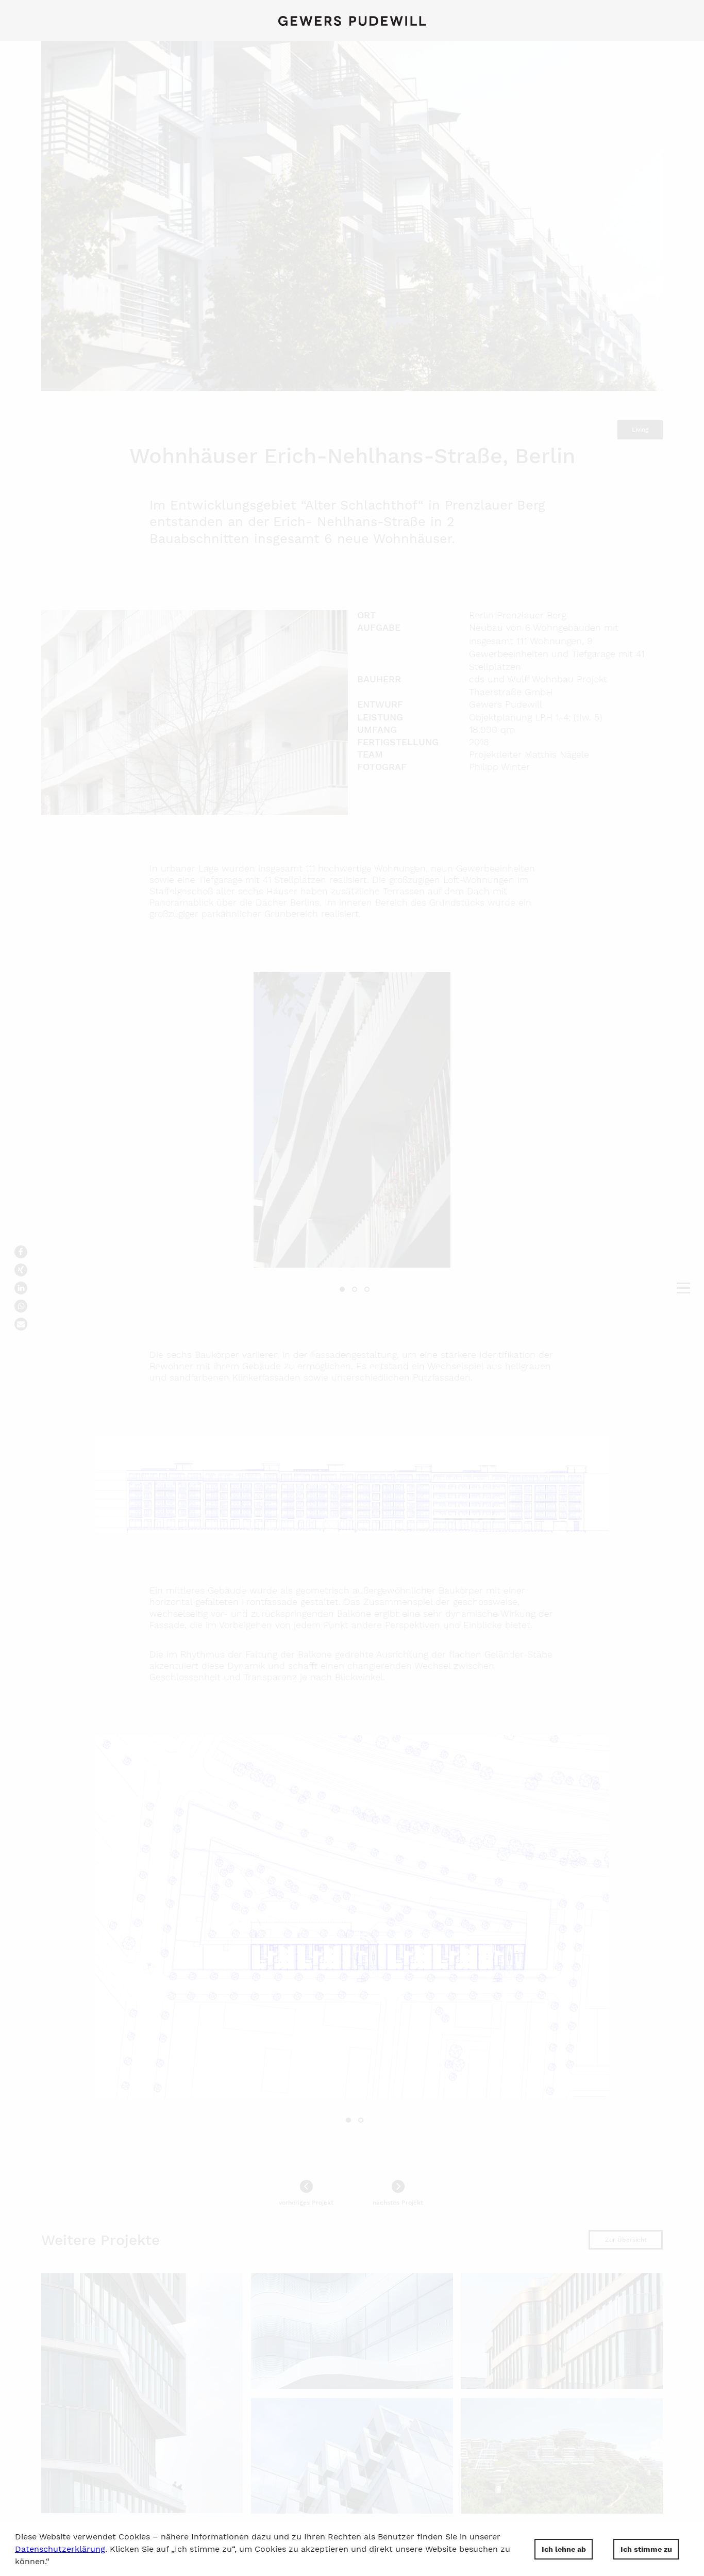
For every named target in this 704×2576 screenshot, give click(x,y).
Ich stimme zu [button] (646, 2549)
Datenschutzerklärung (60, 2549)
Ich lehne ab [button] (564, 2549)
